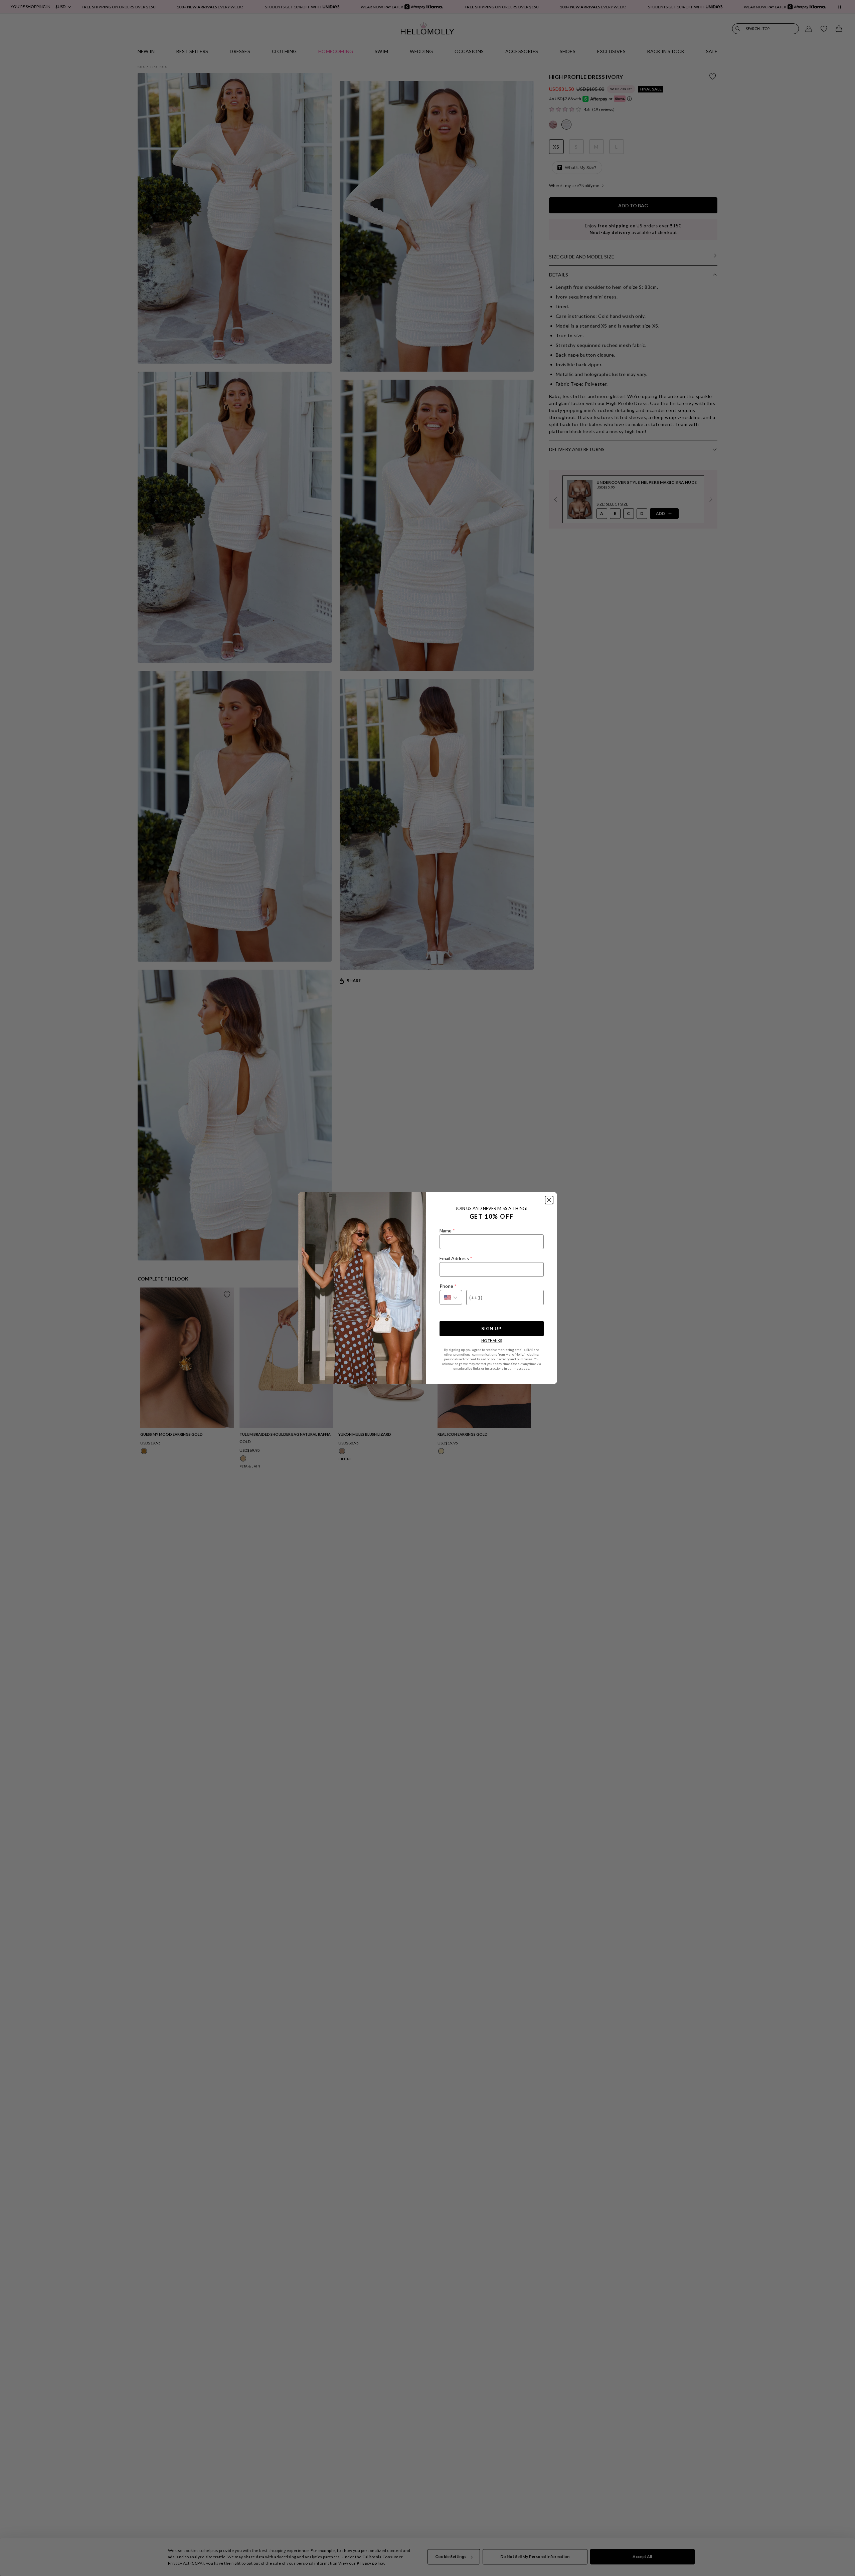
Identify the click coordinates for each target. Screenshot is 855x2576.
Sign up (491, 1328)
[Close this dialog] (549, 1200)
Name (447, 1231)
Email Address (456, 1258)
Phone (448, 1286)
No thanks (492, 1340)
